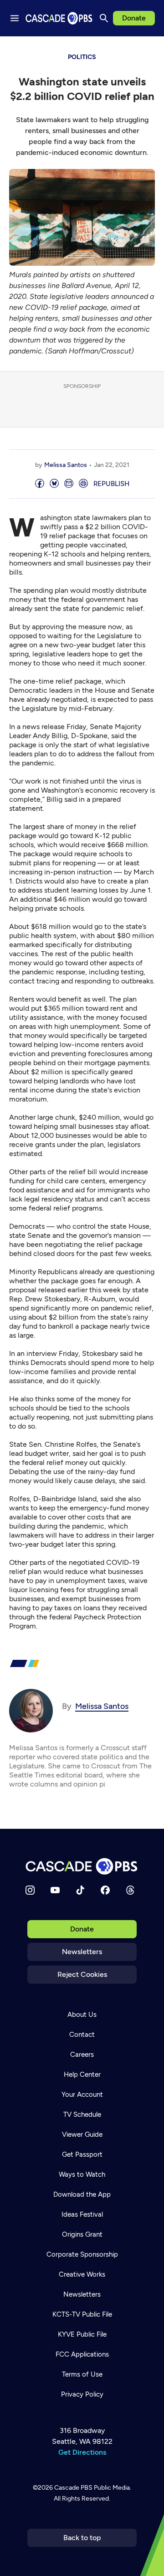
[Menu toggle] (15, 18)
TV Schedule (82, 2114)
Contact (82, 2035)
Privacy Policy (82, 2394)
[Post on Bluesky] (54, 484)
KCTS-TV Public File (82, 2314)
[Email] (69, 484)
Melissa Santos (66, 465)
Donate (134, 18)
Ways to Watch (82, 2174)
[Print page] (83, 484)
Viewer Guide (82, 2134)
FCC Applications (82, 2354)
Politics (82, 57)
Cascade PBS (73, 2488)
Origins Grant (82, 2234)
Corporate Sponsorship (82, 2254)
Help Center (82, 2075)
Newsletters (82, 1952)
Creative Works (82, 2274)
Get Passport (82, 2154)
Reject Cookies (82, 1974)
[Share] (40, 484)
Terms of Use (82, 2374)
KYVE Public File (82, 2334)
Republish (111, 484)
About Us (82, 2015)
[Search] (104, 18)
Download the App (82, 2194)
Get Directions (82, 2452)
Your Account (82, 2095)
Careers (82, 2055)
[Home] (82, 1866)
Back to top (82, 2538)
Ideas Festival (82, 2214)
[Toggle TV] (150, 50)
